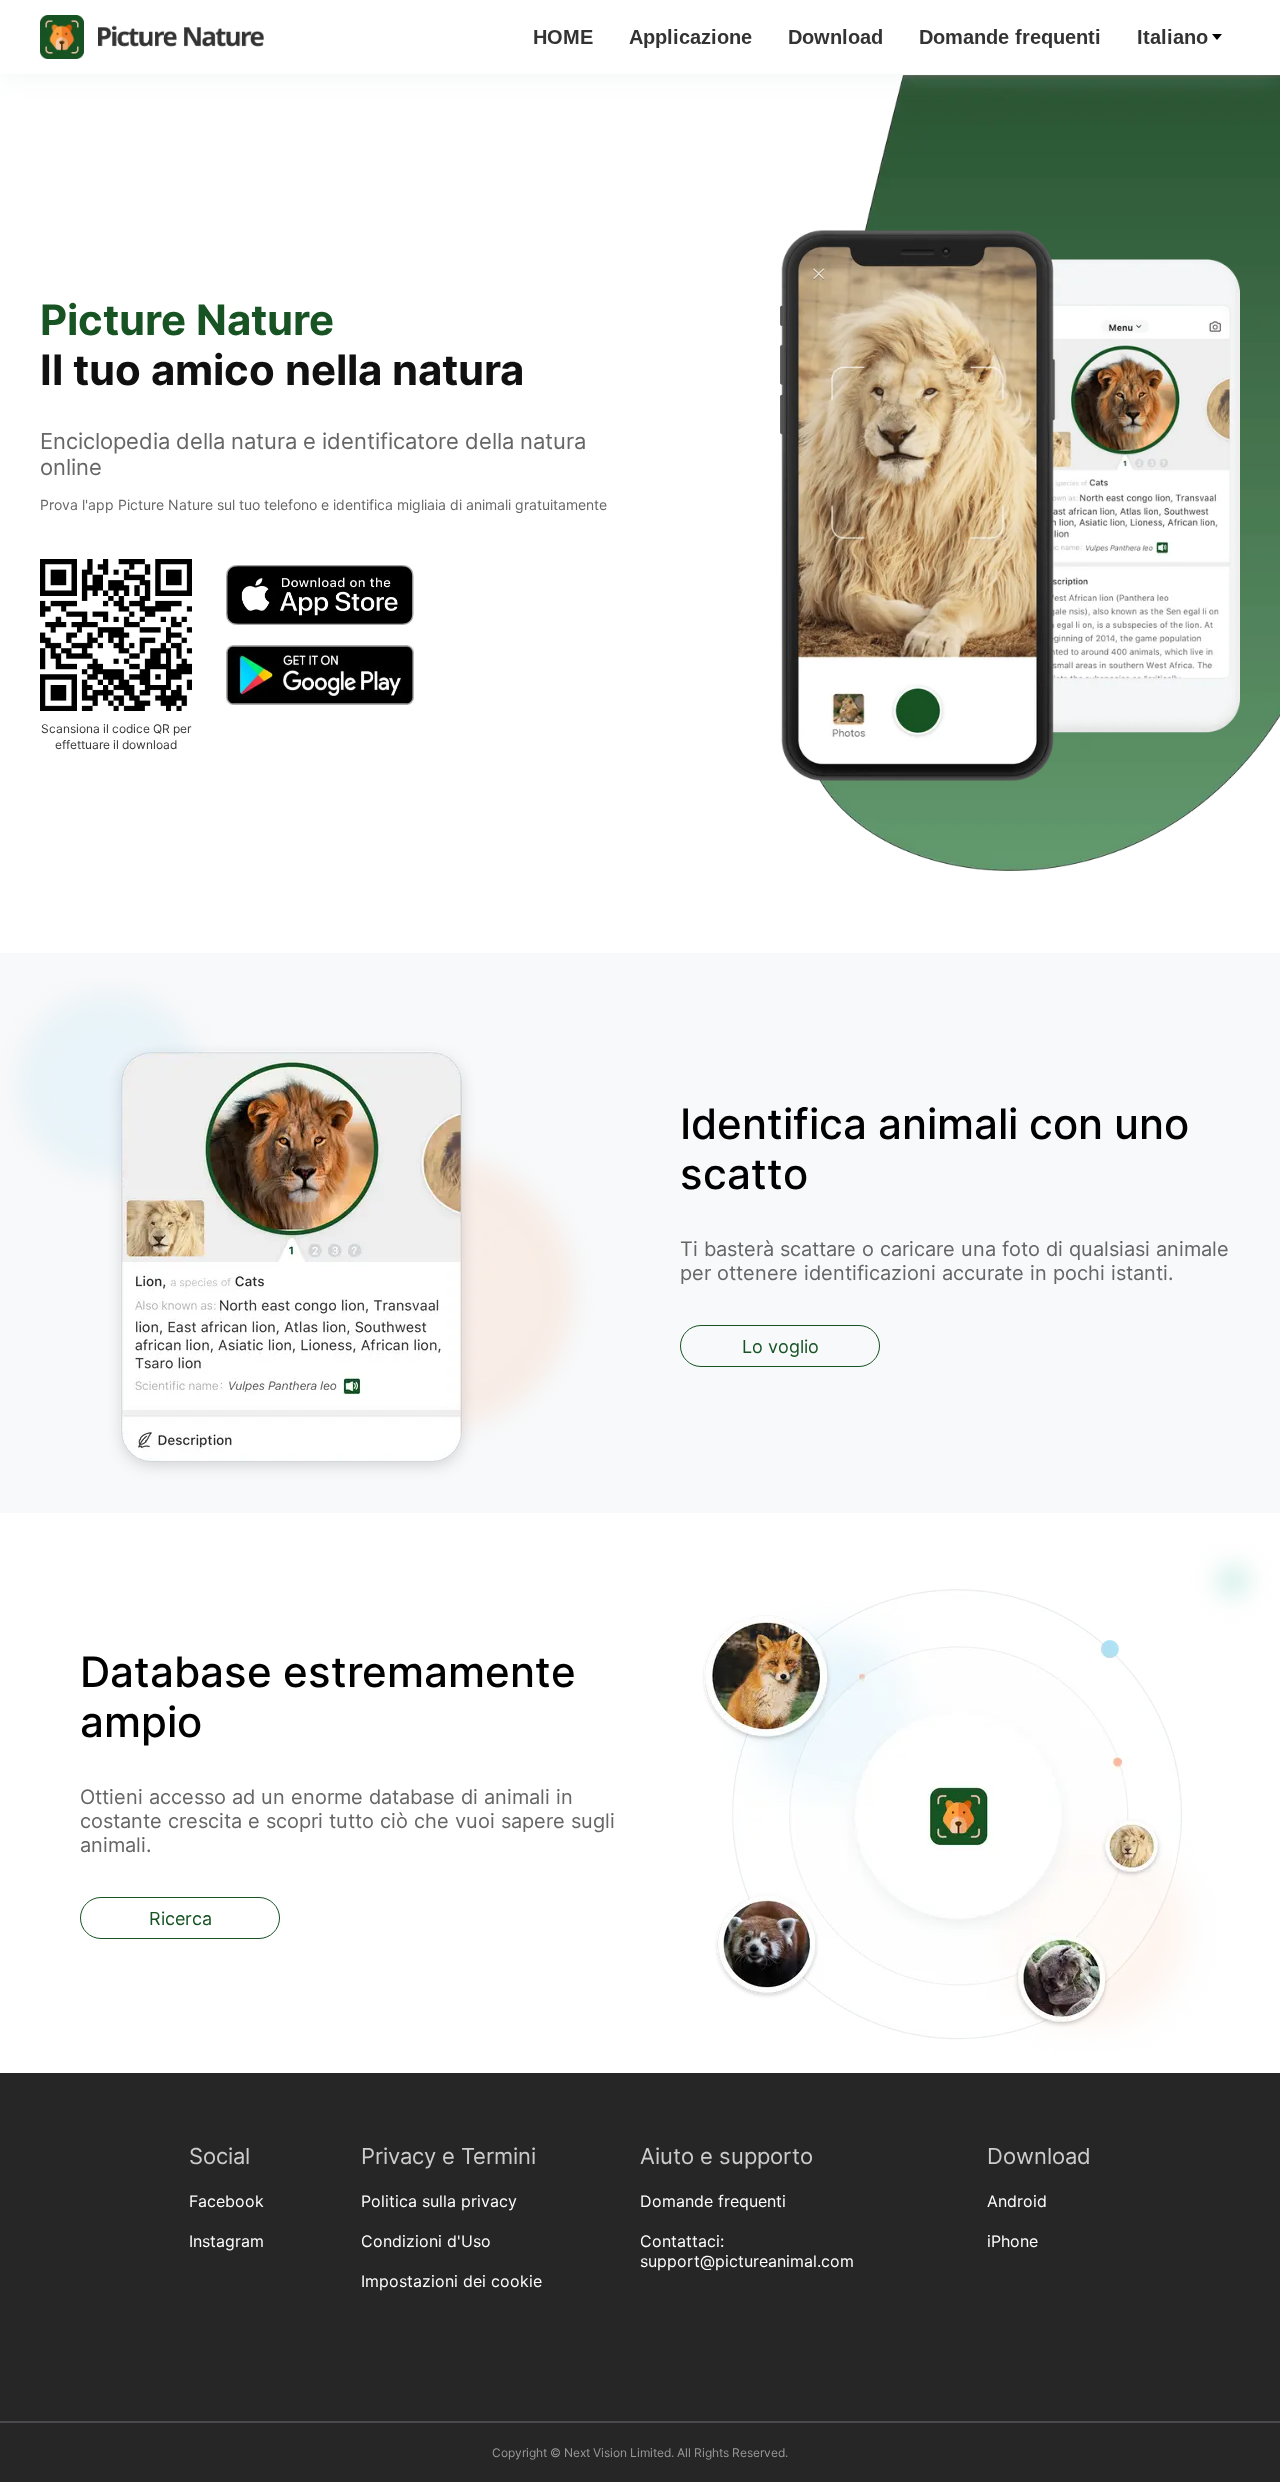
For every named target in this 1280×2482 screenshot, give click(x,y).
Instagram (226, 2241)
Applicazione (690, 37)
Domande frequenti (1010, 37)
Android (1017, 2201)
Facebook (226, 2201)
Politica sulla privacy (439, 2201)
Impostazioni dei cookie (451, 2281)
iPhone (1012, 2241)
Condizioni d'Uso (426, 2241)
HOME (563, 37)
